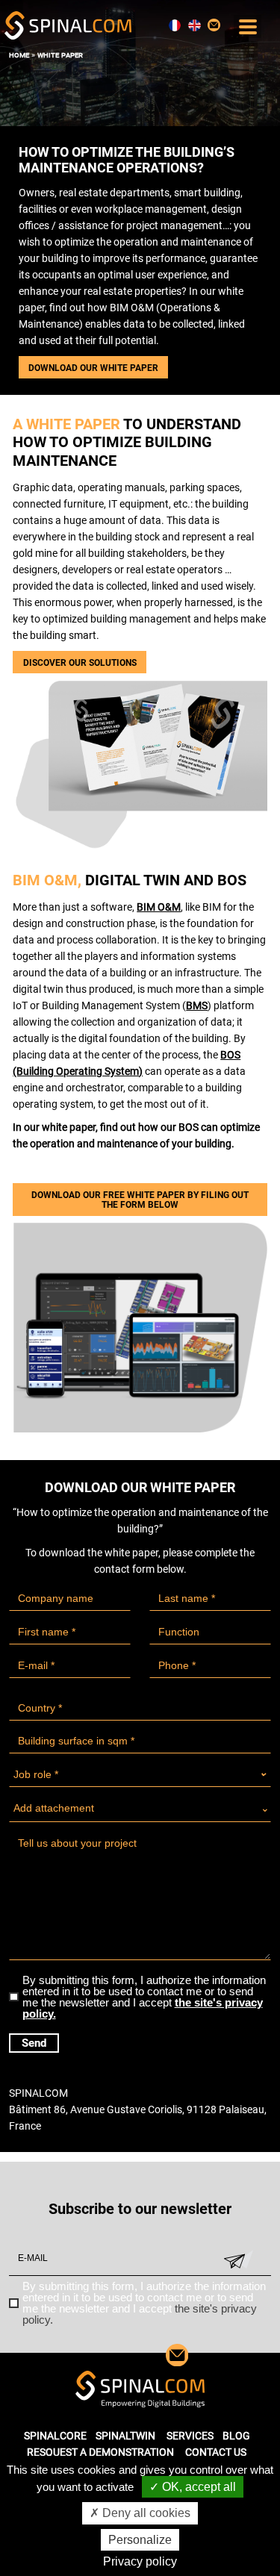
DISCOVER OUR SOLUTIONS (80, 663)
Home (19, 55)
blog (236, 2436)
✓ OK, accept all (193, 2487)
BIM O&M (159, 907)
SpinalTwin (125, 2436)
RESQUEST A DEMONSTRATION (100, 2452)
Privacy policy (140, 2561)
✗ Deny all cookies (140, 2513)
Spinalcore (55, 2436)
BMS (197, 1005)
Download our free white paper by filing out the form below (140, 1200)
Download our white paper (93, 368)
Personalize (140, 2540)
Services (190, 2436)
